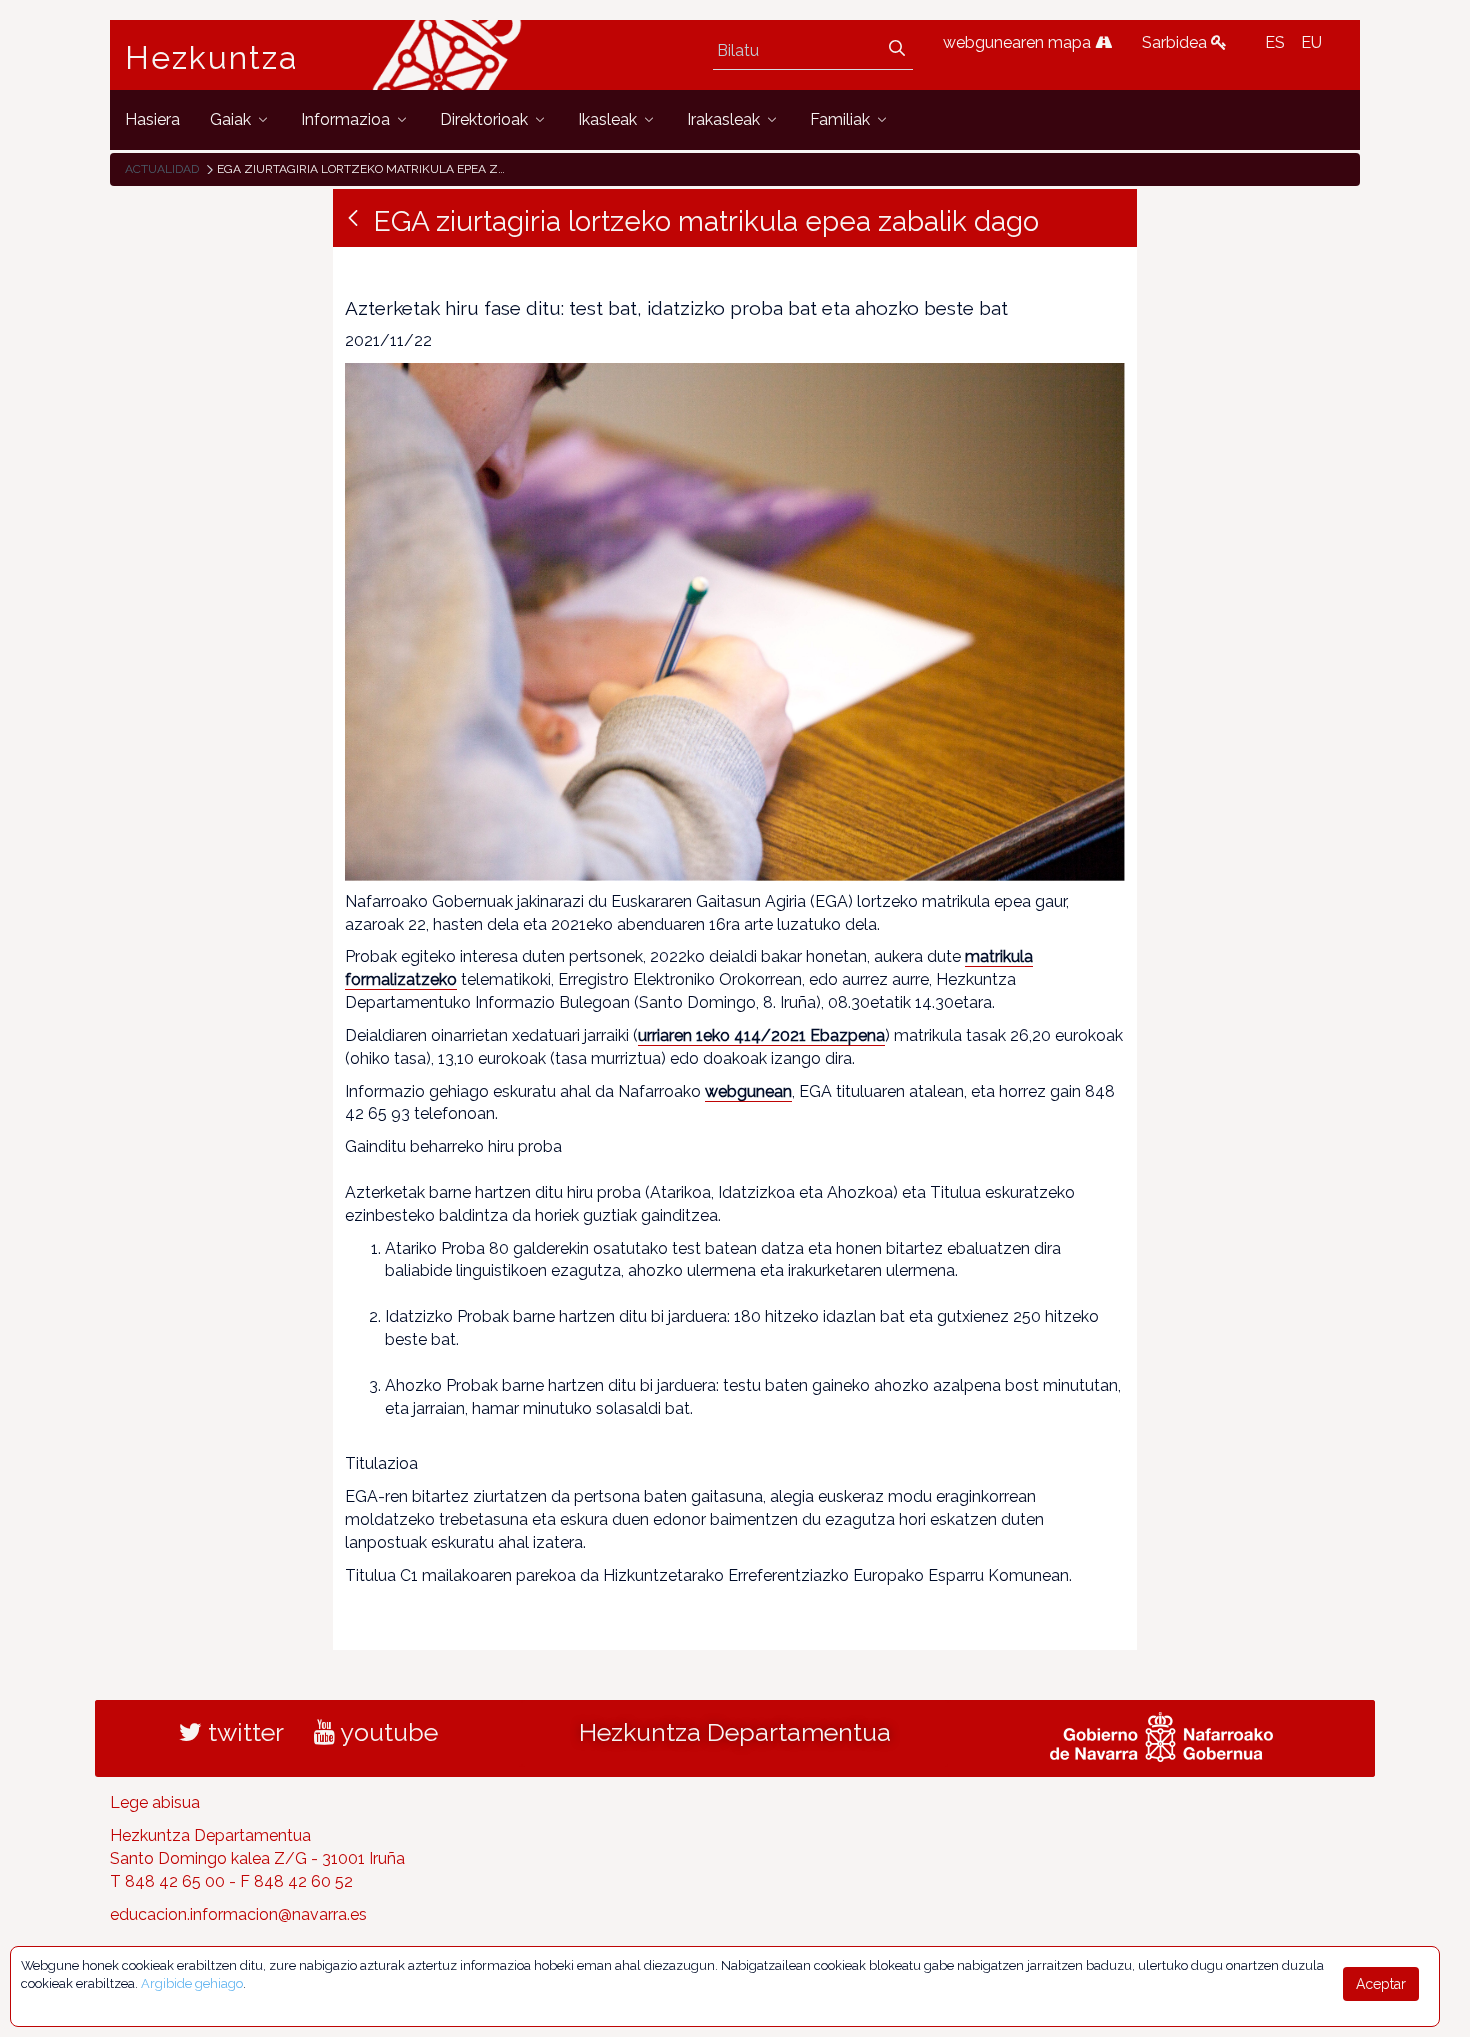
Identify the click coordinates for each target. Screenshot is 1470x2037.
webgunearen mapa (1019, 42)
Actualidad (162, 169)
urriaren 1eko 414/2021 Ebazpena (761, 1035)
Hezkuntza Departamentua (735, 1732)
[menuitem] (152, 119)
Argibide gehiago (192, 1983)
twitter (243, 1732)
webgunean (748, 1091)
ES (1275, 42)
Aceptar (1381, 1984)
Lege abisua (155, 1802)
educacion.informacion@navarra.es (238, 1914)
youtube (386, 1732)
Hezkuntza (212, 58)
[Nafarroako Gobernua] (1161, 1735)
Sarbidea (1176, 42)
